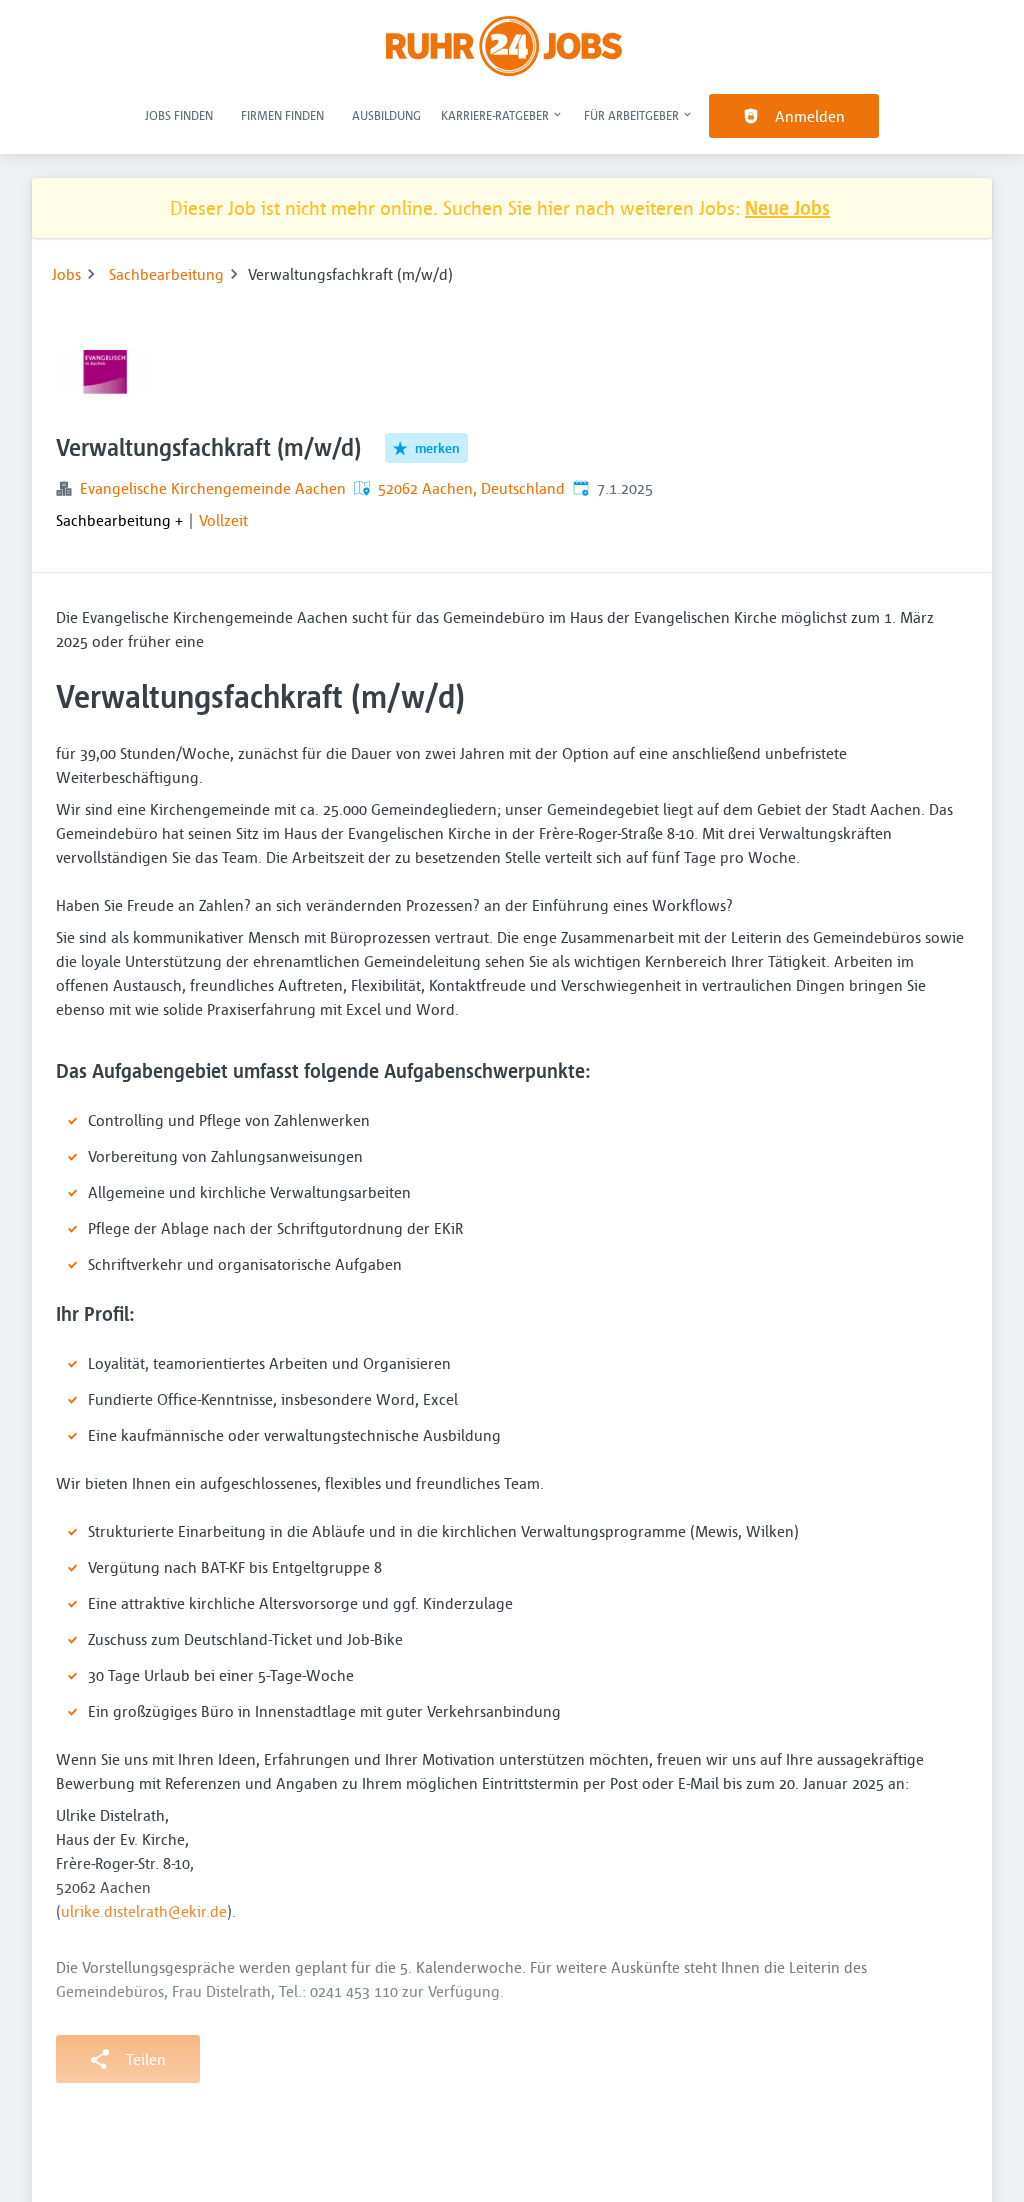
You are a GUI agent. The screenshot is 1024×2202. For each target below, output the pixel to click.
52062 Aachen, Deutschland (471, 488)
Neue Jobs (787, 207)
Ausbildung (386, 115)
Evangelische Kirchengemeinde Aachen (213, 488)
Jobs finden (179, 115)
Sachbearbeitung (166, 274)
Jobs (66, 274)
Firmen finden (282, 115)
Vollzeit (223, 520)
